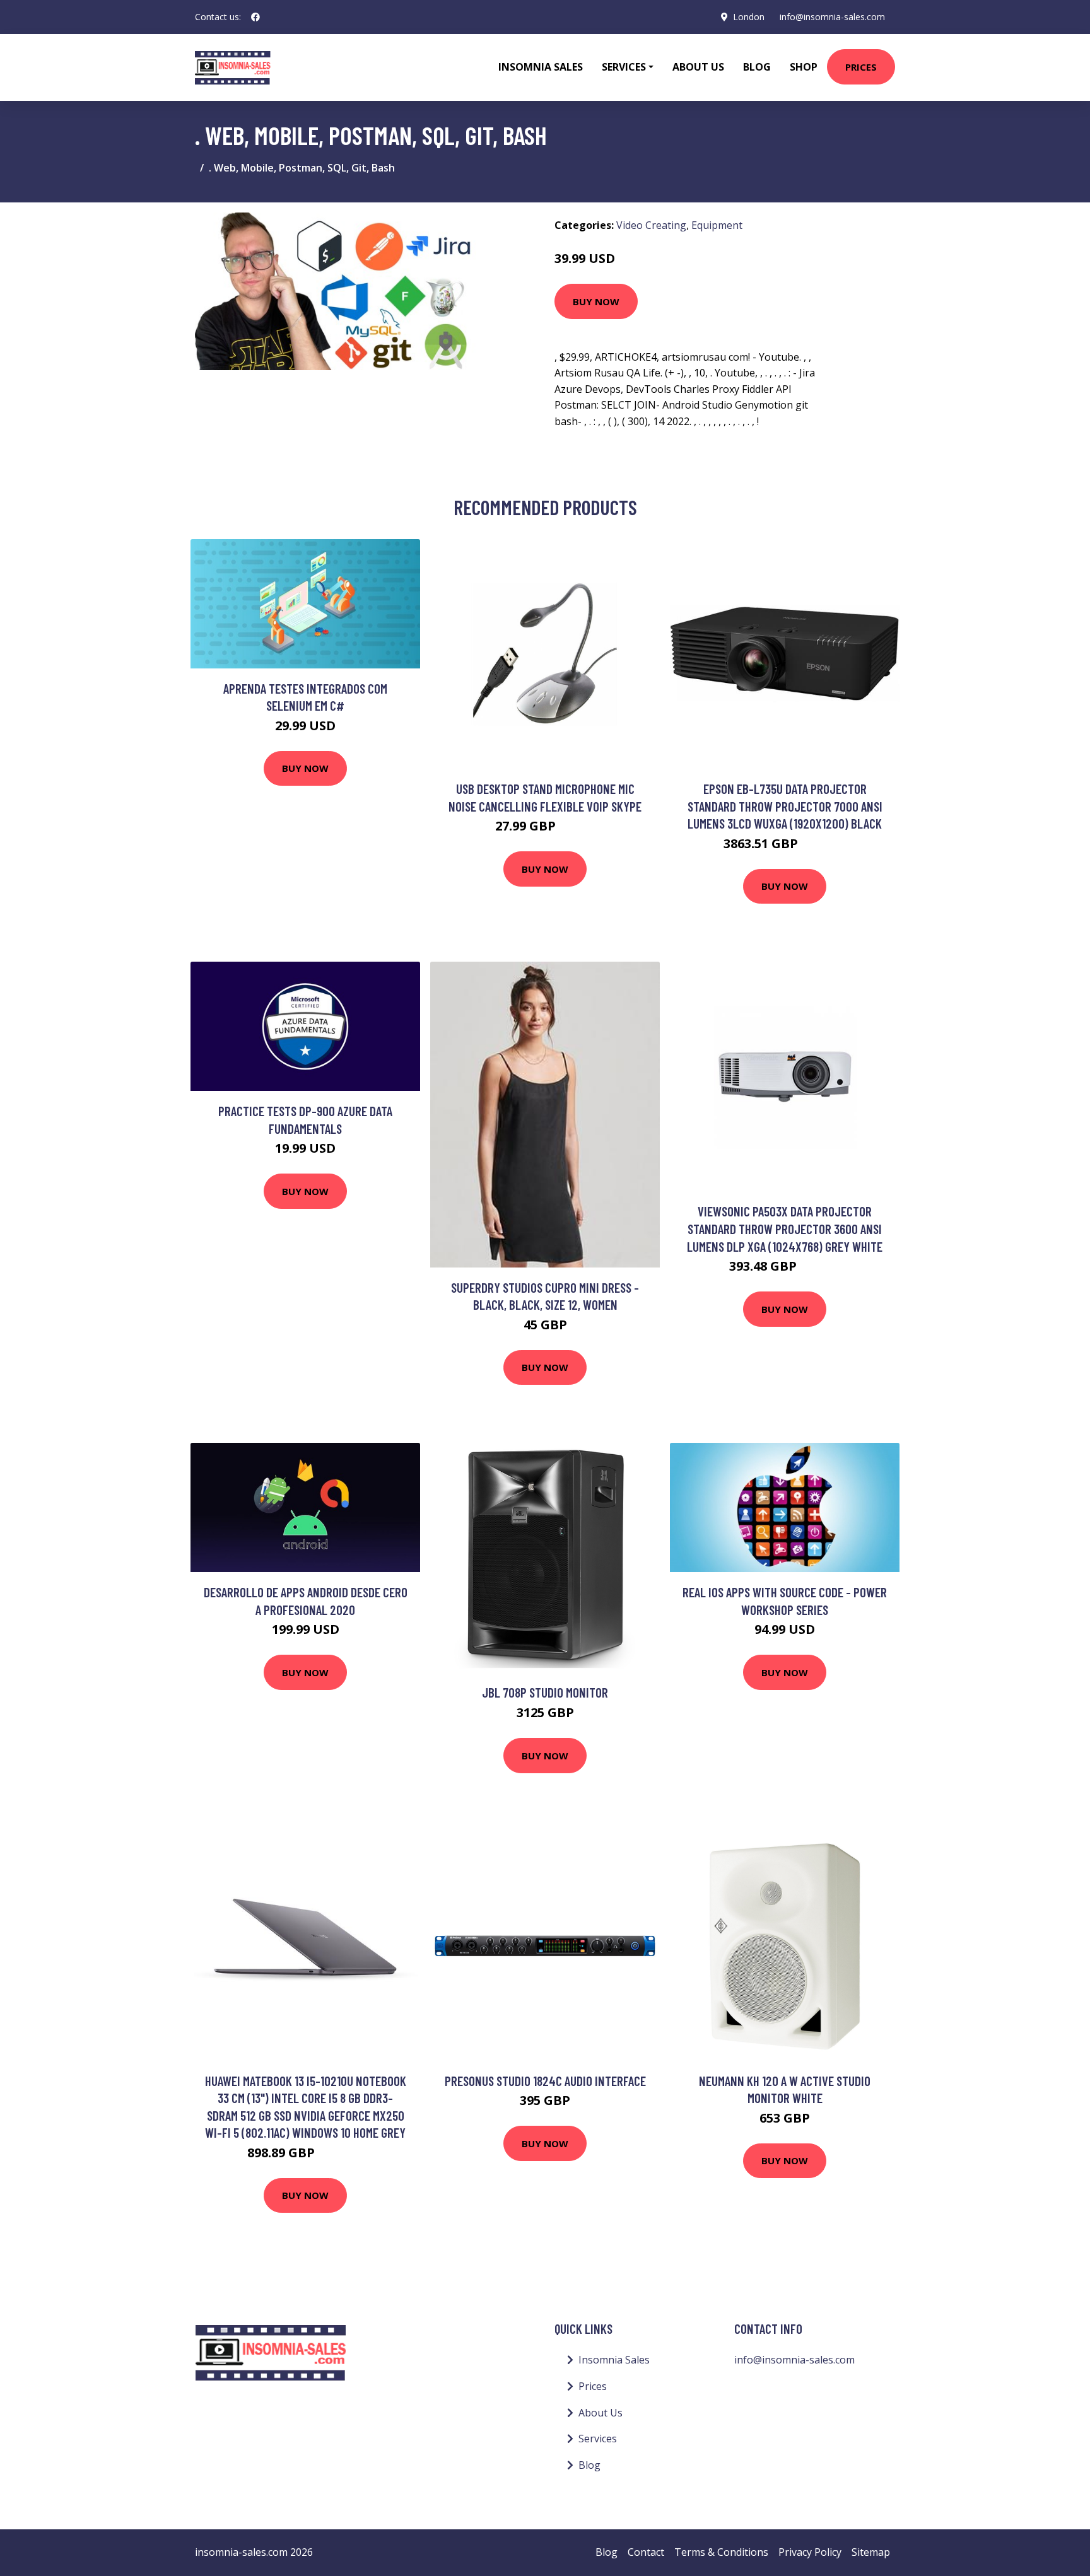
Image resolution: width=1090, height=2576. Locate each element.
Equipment (717, 225)
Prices (861, 67)
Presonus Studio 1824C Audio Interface (545, 2081)
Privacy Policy (810, 2552)
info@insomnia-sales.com (832, 17)
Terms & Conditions (721, 2552)
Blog (757, 67)
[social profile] (255, 17)
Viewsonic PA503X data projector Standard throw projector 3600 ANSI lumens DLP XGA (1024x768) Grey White (785, 1228)
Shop (804, 67)
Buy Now (596, 301)
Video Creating (651, 225)
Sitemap (871, 2552)
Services (598, 2439)
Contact (646, 2552)
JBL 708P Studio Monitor (545, 1692)
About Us (698, 67)
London (749, 17)
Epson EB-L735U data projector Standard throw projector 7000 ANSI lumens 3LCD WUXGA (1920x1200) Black (785, 806)
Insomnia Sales (541, 67)
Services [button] (624, 67)
